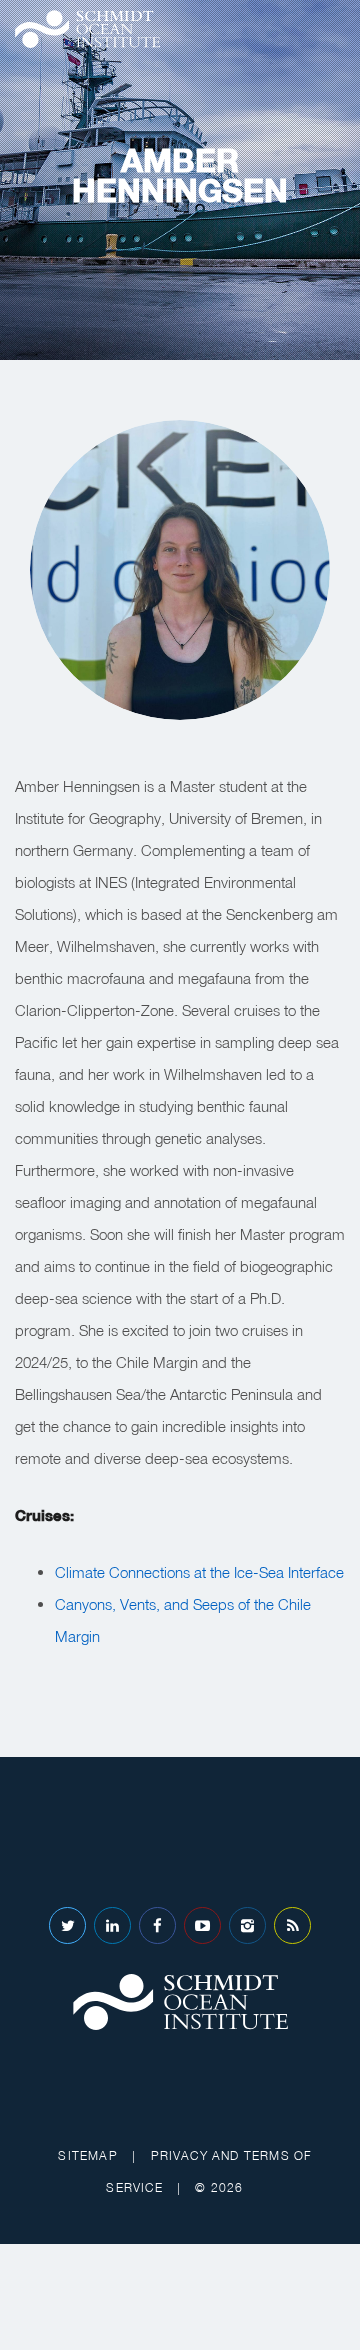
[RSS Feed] (292, 1925)
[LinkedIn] (112, 1925)
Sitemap (87, 2155)
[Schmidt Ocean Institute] (87, 29)
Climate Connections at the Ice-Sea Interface (199, 1572)
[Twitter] (67, 1925)
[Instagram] (247, 1925)
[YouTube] (202, 1925)
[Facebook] (157, 1925)
